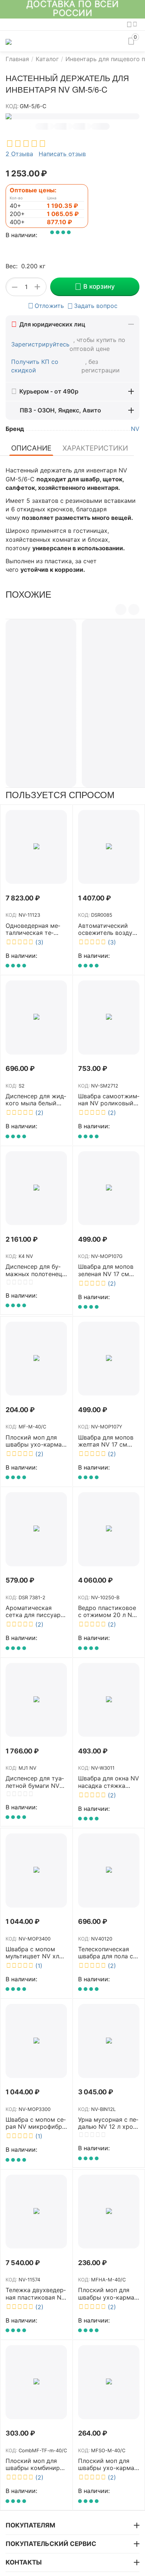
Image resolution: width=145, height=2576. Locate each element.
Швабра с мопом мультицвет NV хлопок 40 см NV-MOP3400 (35, 1953)
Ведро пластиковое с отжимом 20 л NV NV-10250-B (107, 1611)
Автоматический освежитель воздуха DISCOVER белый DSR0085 (109, 929)
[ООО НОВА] (9, 41)
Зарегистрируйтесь (40, 344)
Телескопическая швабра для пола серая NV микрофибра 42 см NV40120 (108, 1953)
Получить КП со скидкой (35, 366)
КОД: (12, 106)
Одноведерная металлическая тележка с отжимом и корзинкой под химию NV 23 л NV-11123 (35, 929)
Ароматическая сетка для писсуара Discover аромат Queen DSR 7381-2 (35, 1611)
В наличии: (21, 235)
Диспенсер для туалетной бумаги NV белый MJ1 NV (35, 1782)
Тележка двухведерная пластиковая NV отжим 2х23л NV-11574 (36, 2294)
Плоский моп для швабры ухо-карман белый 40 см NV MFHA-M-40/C (108, 2294)
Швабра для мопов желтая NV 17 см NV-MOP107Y (106, 1441)
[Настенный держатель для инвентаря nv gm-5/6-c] (72, 116)
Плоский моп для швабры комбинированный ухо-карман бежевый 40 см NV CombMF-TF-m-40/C (36, 2464)
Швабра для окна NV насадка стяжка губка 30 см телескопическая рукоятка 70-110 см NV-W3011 (109, 1782)
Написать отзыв (62, 154)
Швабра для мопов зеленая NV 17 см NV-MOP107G (106, 1270)
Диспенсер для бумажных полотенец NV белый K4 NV (34, 1270)
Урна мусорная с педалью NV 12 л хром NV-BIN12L (108, 2123)
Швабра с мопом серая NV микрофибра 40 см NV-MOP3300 (36, 2123)
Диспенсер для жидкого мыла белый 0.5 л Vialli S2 (36, 1100)
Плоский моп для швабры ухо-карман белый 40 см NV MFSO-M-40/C (108, 2464)
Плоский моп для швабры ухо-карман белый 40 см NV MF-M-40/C (36, 1441)
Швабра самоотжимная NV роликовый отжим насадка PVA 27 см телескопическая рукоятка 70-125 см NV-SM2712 (109, 1100)
